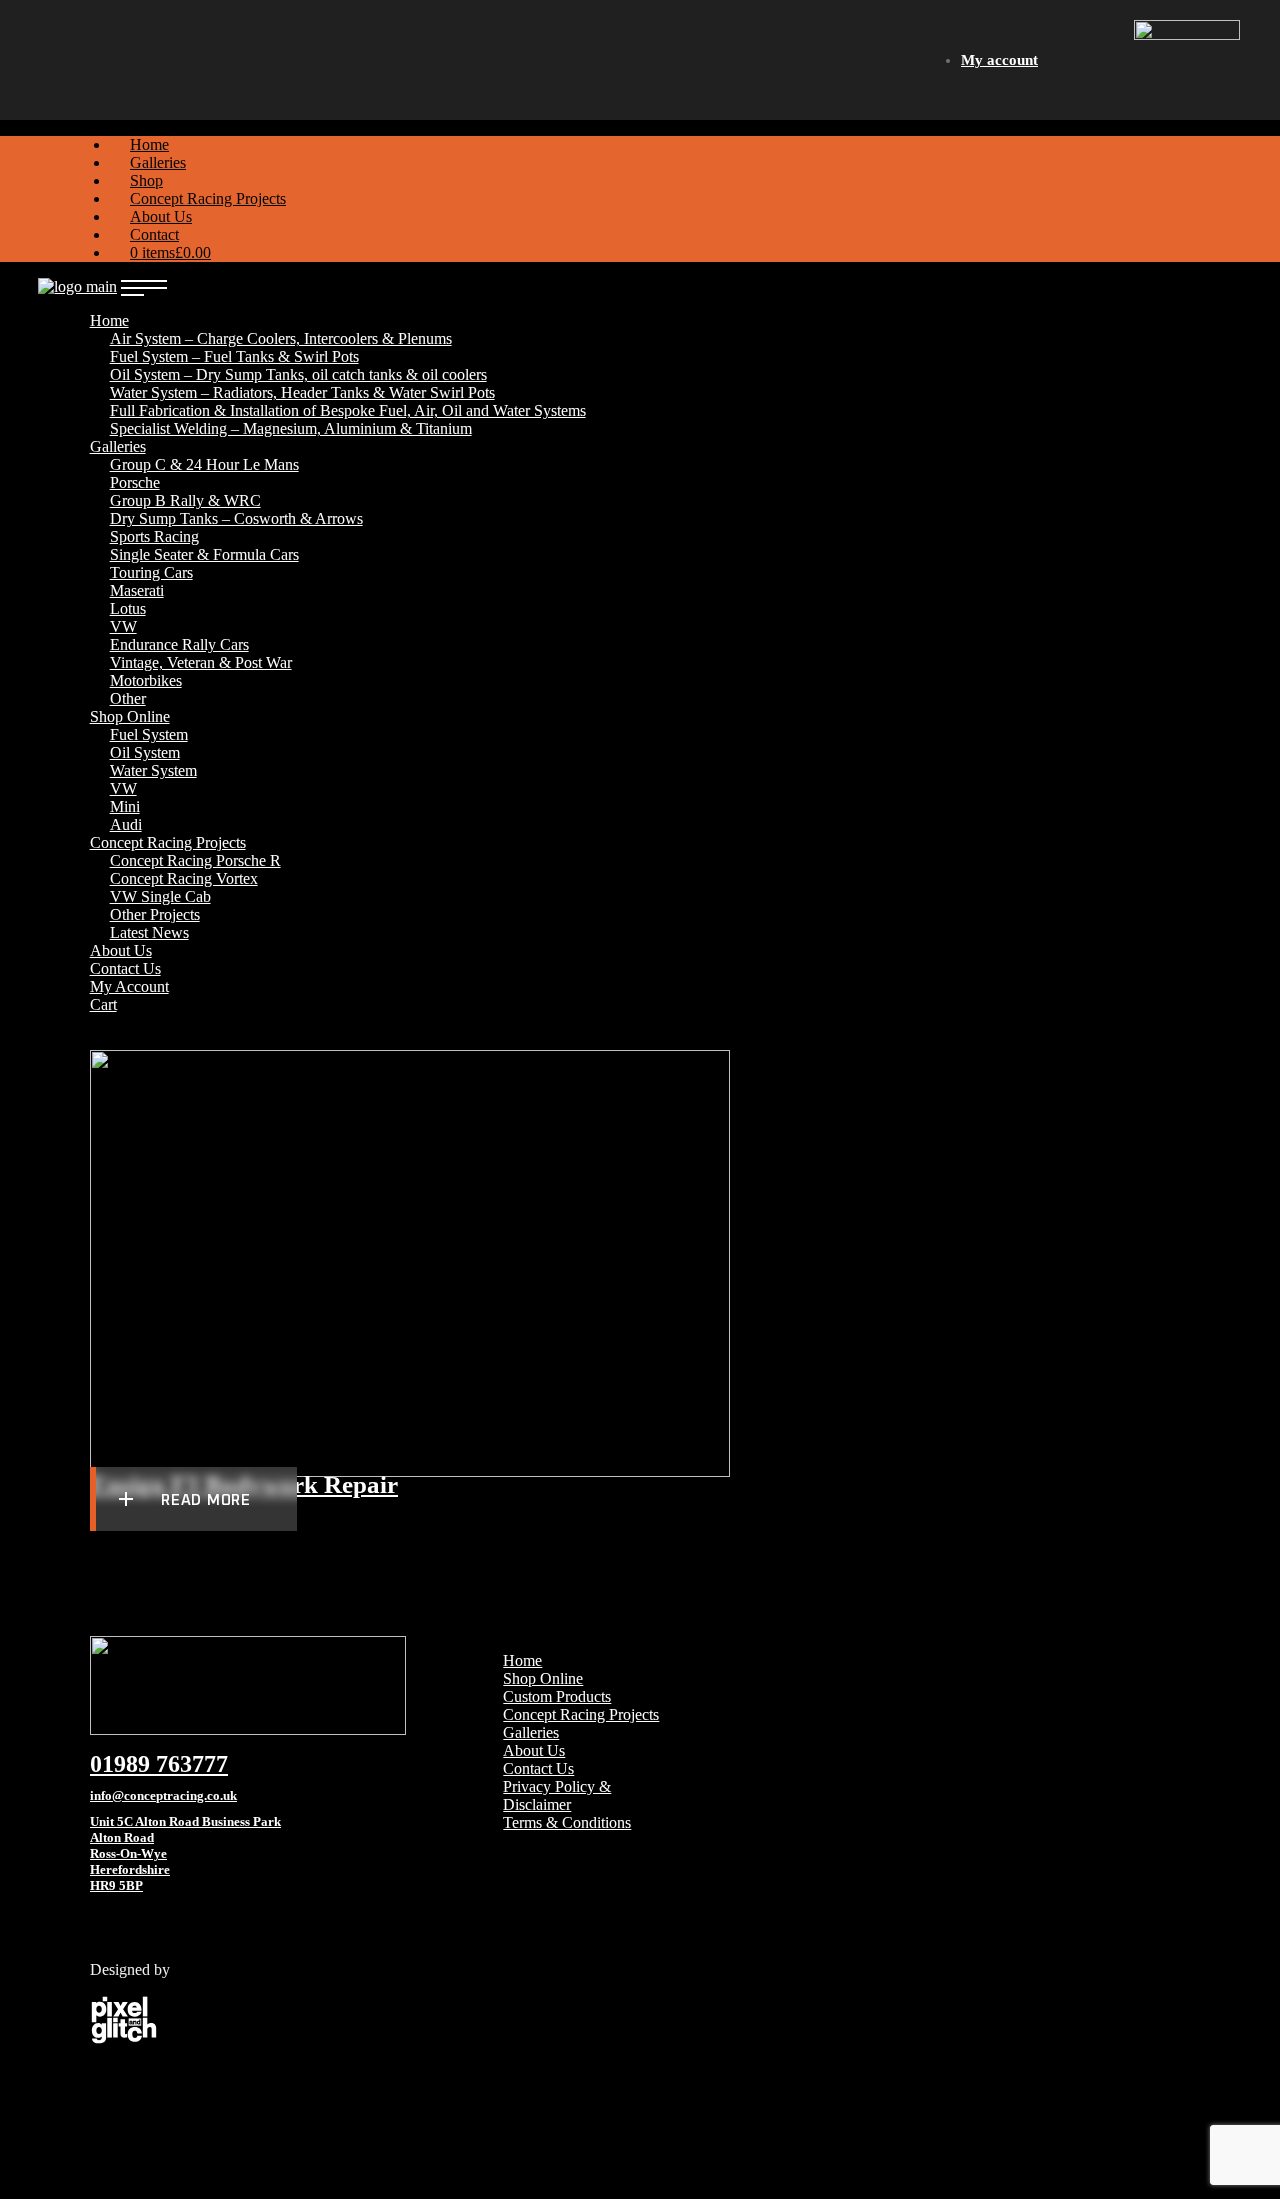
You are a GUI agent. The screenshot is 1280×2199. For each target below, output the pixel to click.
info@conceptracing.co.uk (163, 1795)
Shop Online (543, 1678)
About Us (534, 1750)
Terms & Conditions (567, 1822)
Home (522, 1660)
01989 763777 (159, 1764)
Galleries (531, 1732)
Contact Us (538, 1768)
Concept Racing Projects (581, 1714)
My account (999, 60)
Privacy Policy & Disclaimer (557, 1795)
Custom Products (557, 1696)
